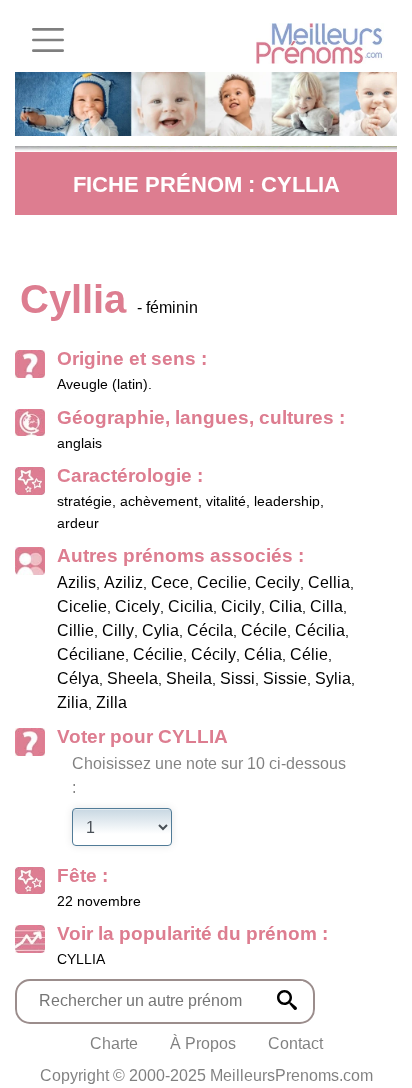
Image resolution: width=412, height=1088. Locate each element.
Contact (295, 1043)
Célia (263, 654)
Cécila (210, 630)
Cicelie (82, 606)
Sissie (285, 678)
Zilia (72, 702)
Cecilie (222, 582)
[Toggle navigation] (48, 40)
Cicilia (190, 606)
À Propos (203, 1043)
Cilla (326, 606)
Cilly (118, 630)
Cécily (213, 654)
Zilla (111, 702)
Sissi (237, 678)
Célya (78, 678)
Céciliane (91, 654)
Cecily (277, 582)
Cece (170, 582)
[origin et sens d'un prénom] (287, 1000)
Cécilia (320, 630)
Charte (114, 1043)
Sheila (189, 678)
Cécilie (158, 654)
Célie (309, 654)
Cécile (264, 630)
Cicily (241, 606)
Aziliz (123, 582)
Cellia (329, 582)
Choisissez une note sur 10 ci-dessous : (209, 775)
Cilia (285, 606)
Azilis (76, 582)
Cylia (160, 630)
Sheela (132, 678)
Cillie (75, 630)
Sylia (333, 678)
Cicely (137, 606)
